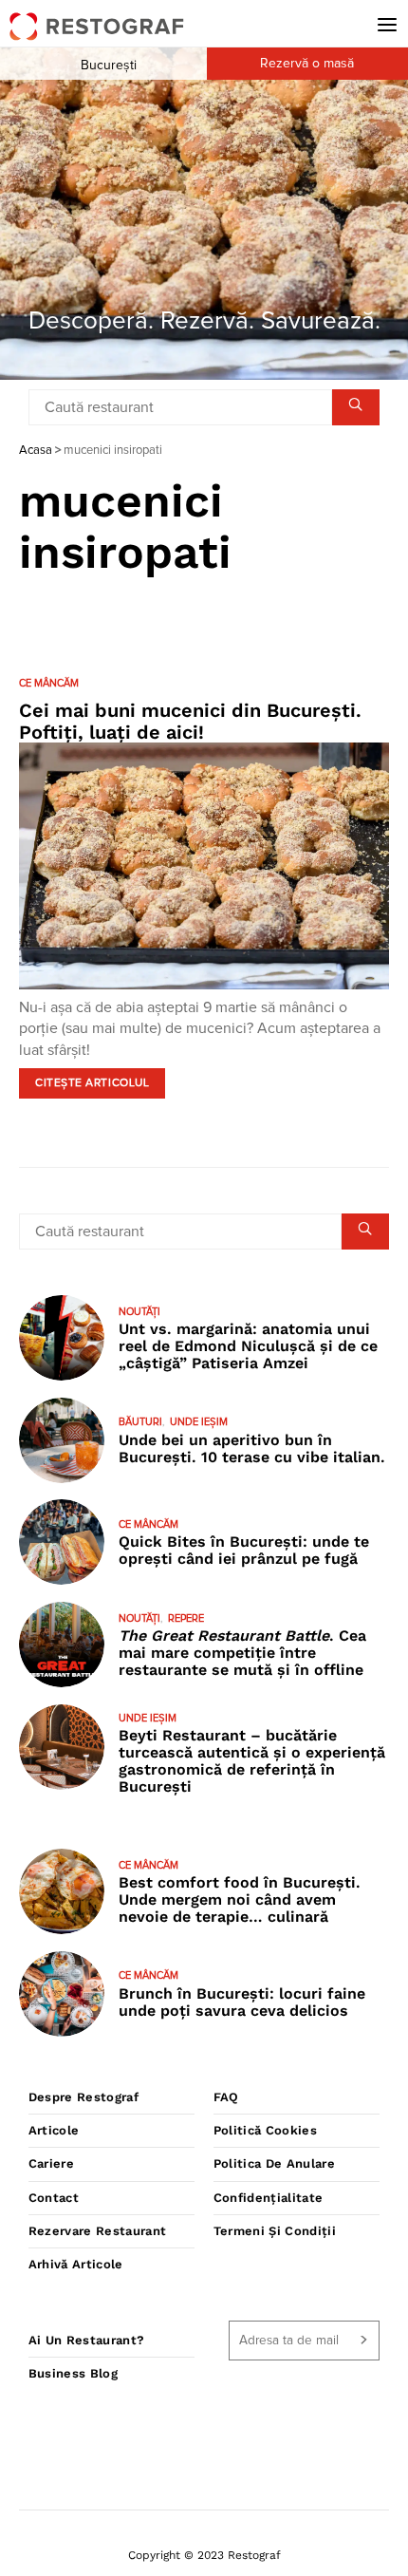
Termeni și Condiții (275, 2231)
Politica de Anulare (274, 2163)
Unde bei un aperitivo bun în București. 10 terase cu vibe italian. (252, 1448)
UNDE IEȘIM (199, 1422)
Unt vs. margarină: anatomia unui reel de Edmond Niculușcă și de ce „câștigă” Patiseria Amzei (248, 1346)
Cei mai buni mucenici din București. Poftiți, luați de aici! (190, 721)
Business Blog (73, 2373)
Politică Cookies (265, 2130)
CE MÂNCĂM (49, 683)
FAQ (226, 2097)
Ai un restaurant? (87, 2340)
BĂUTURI (140, 1422)
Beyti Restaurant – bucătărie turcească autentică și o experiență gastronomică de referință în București (252, 1761)
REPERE (186, 1618)
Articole (54, 2130)
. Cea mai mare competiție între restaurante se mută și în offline (242, 1653)
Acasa (36, 451)
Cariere (51, 2163)
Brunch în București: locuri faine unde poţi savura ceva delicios (242, 2002)
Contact (54, 2198)
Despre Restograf (83, 2097)
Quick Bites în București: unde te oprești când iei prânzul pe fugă (244, 1550)
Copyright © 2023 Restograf (204, 2555)
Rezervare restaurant (98, 2231)
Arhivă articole (76, 2264)
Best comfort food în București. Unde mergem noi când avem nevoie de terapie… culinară (240, 1899)
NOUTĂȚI (139, 1312)
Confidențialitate (269, 2198)
